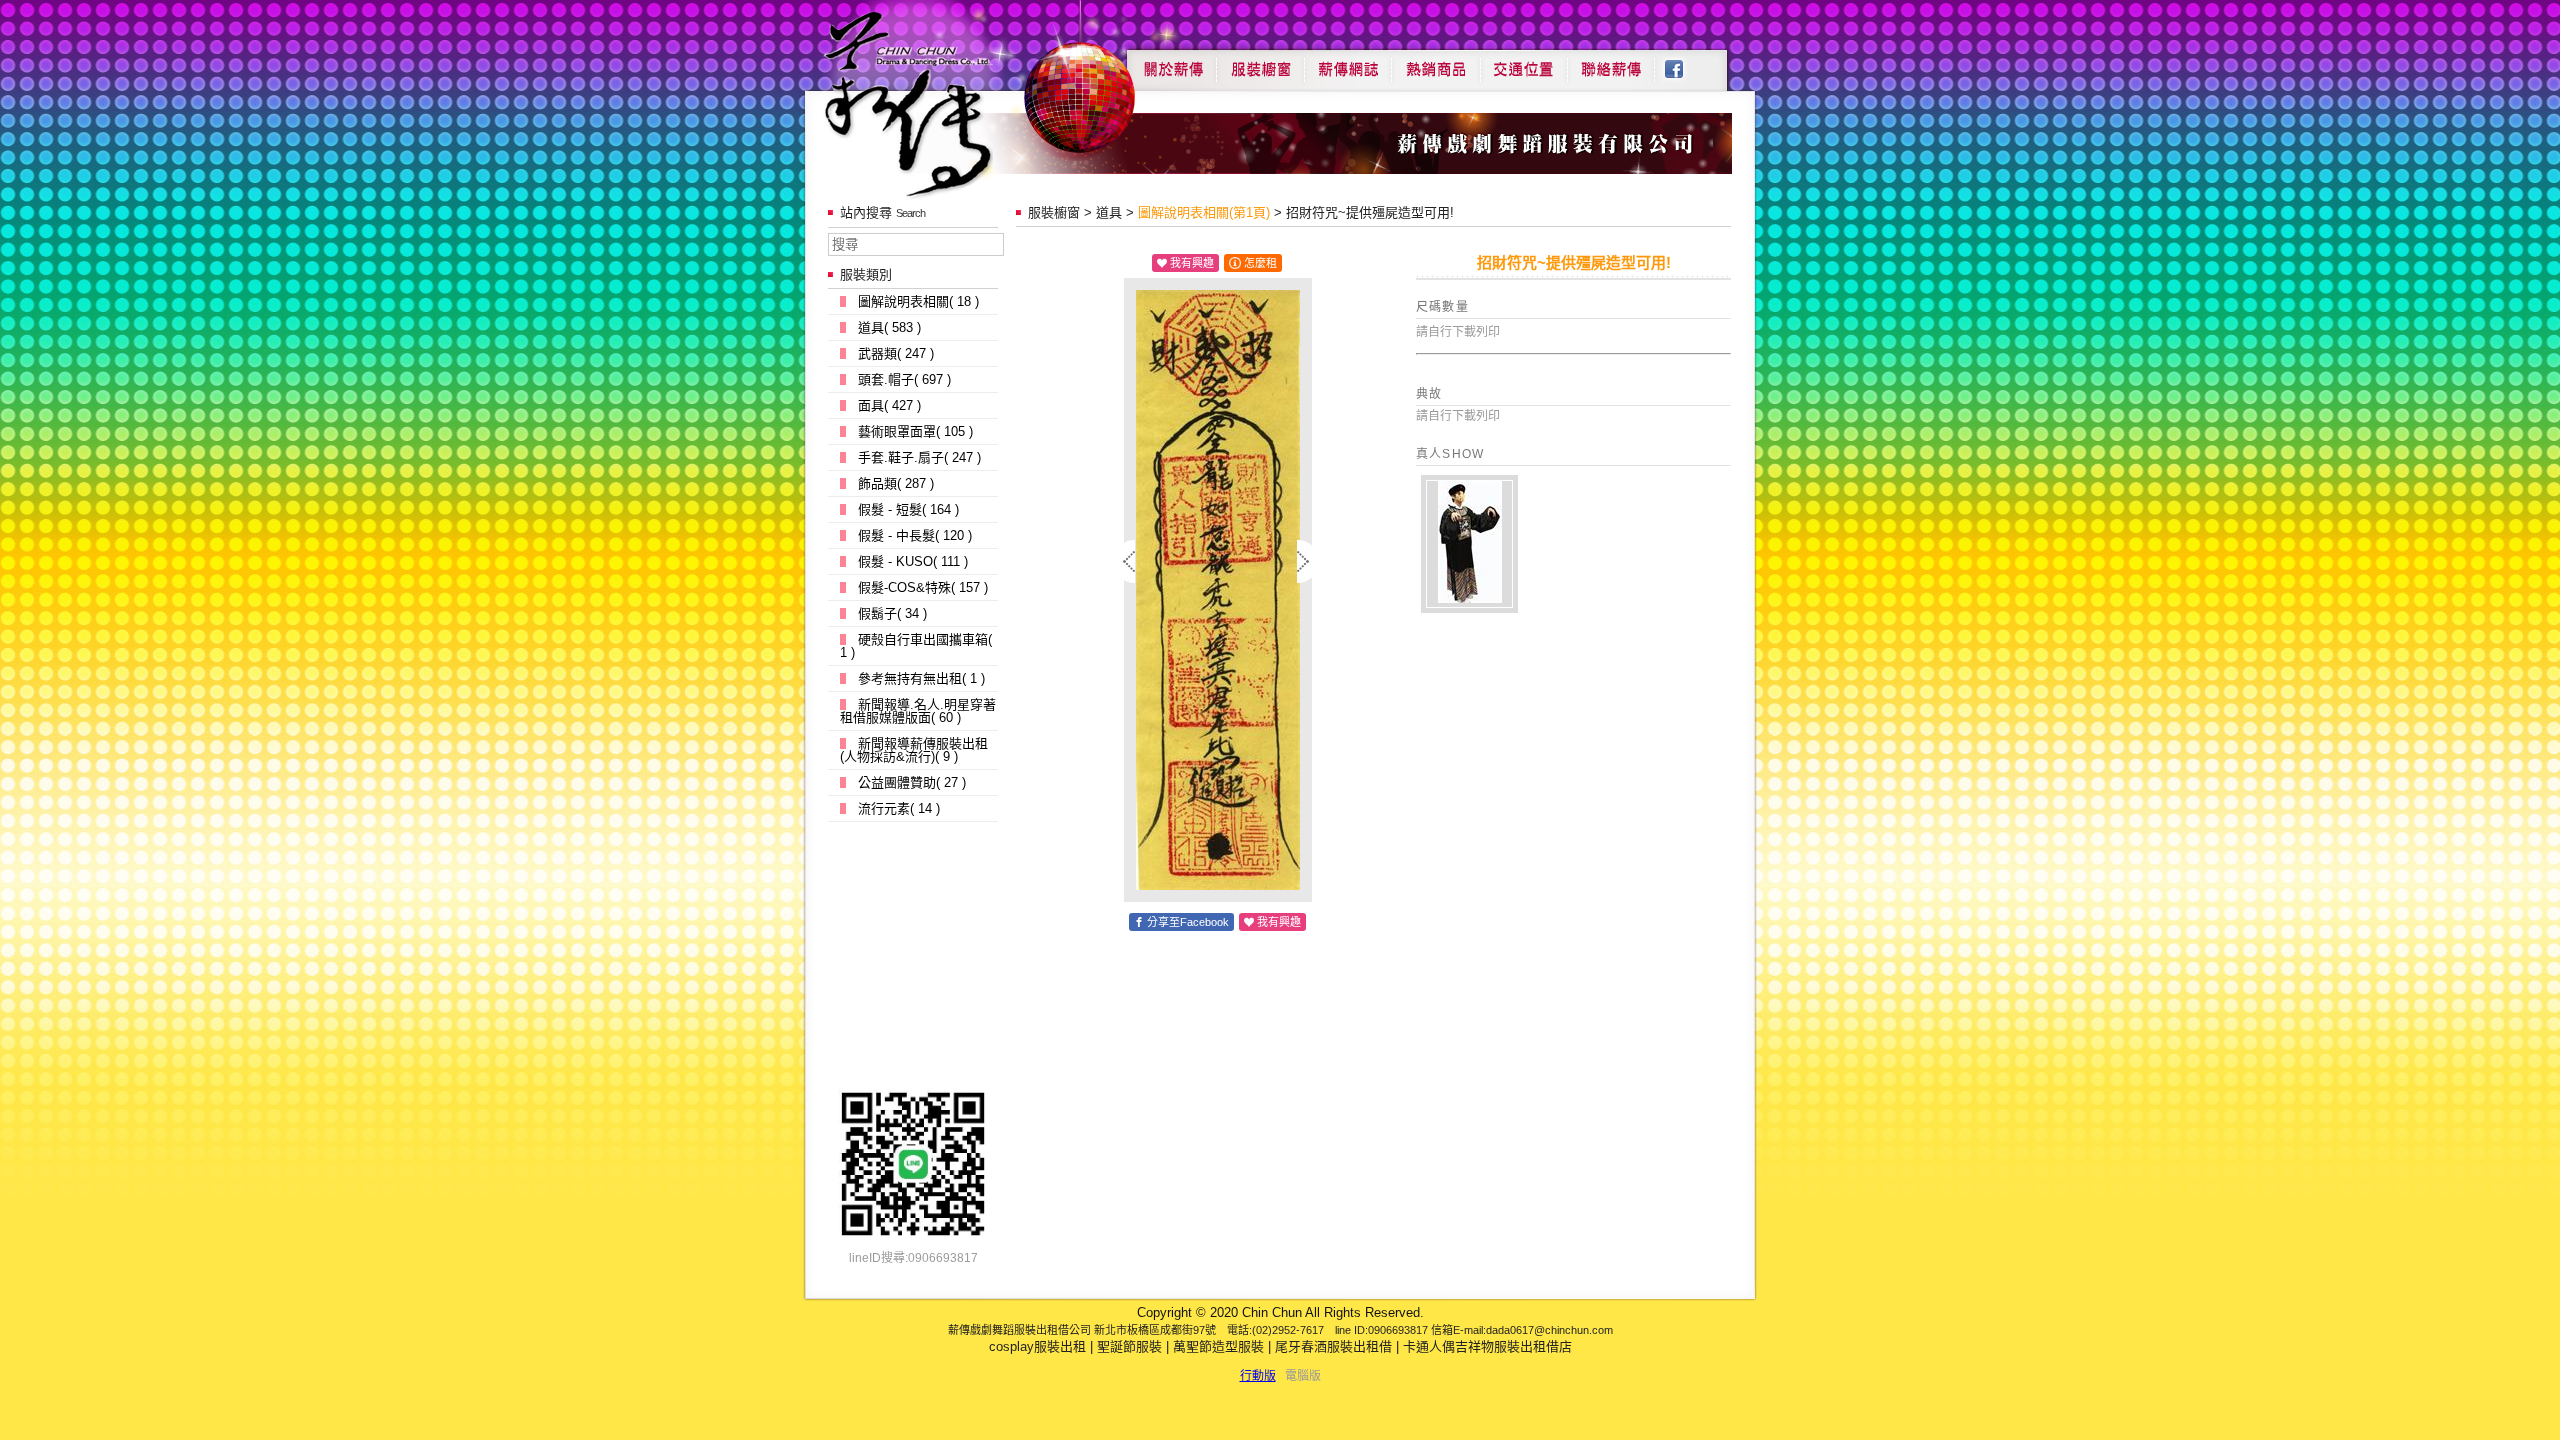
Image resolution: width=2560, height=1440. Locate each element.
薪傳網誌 (1348, 62)
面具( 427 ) (889, 405)
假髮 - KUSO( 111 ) (913, 561)
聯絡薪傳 (1612, 62)
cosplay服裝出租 (1037, 1346)
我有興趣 (1192, 263)
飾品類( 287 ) (896, 483)
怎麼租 (1260, 263)
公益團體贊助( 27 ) (912, 782)
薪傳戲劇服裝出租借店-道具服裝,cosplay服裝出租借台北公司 (946, 103)
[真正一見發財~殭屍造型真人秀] (1469, 544)
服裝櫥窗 (1260, 62)
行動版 (1258, 1376)
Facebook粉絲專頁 (1684, 62)
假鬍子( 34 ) (892, 613)
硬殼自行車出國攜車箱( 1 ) (916, 646)
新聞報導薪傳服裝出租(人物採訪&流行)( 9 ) (914, 750)
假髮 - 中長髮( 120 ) (915, 535)
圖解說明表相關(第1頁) (1204, 212)
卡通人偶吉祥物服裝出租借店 (1487, 1346)
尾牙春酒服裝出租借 (1333, 1346)
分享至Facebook (1188, 922)
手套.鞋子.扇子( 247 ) (919, 457)
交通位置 (1524, 62)
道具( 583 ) (889, 327)
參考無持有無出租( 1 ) (921, 678)
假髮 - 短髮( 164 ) (908, 509)
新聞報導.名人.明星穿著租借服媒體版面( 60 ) (918, 711)
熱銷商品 (1436, 62)
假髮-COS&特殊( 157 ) (923, 587)
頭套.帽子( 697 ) (904, 379)
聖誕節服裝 (1129, 1346)
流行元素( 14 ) (899, 808)
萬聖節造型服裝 (1218, 1346)
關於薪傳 (1171, 62)
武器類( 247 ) (896, 353)
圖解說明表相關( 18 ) (918, 301)
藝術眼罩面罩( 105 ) (915, 431)
